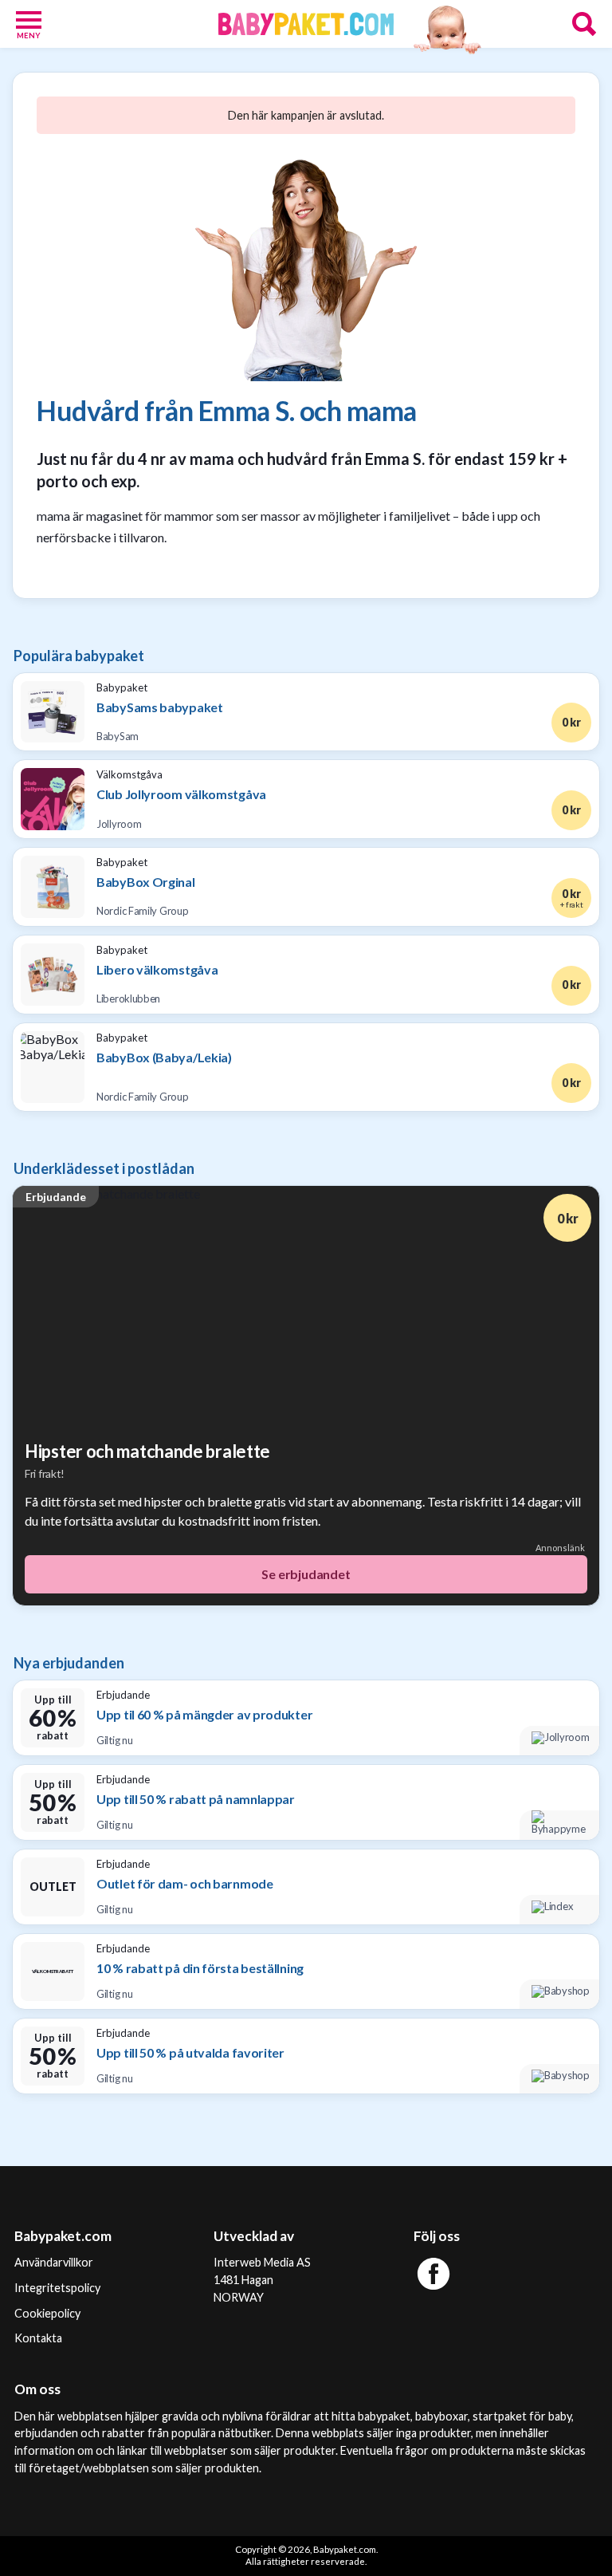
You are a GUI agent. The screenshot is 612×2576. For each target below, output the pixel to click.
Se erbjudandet (306, 1574)
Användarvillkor (54, 2262)
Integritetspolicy (57, 2288)
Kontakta (38, 2338)
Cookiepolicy (47, 2313)
